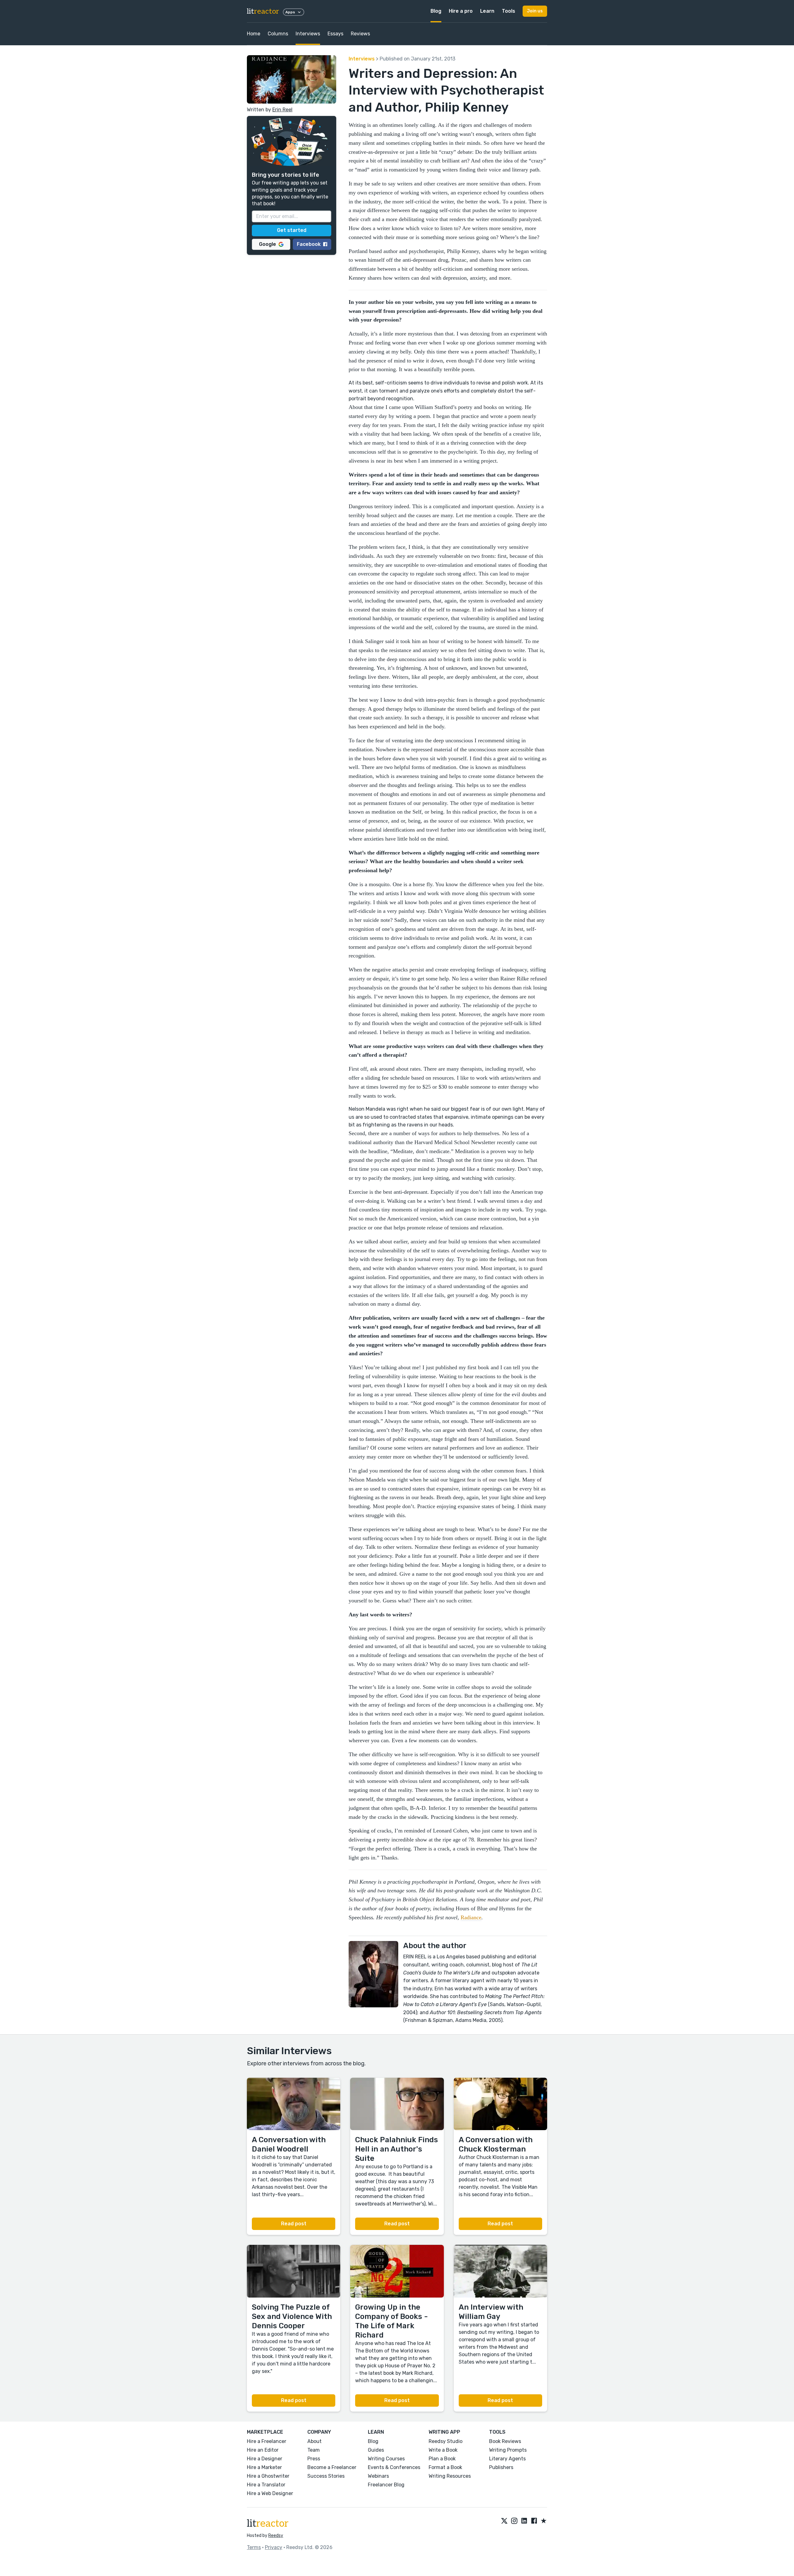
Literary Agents (507, 2459)
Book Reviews (505, 2441)
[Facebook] (534, 2521)
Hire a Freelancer (267, 2441)
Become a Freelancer (332, 2467)
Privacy (274, 2547)
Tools (509, 11)
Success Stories (326, 2476)
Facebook (309, 244)
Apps (290, 12)
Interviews (308, 34)
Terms (254, 2547)
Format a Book (445, 2467)
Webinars (378, 2476)
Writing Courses (386, 2459)
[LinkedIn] (524, 2521)
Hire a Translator (266, 2485)
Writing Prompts (508, 2450)
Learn (487, 11)
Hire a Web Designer (270, 2493)
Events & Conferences (394, 2467)
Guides (376, 2450)
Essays (335, 34)
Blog (436, 11)
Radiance (471, 1917)
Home (254, 34)
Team (314, 2450)
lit (263, 11)
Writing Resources (450, 2476)
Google (268, 244)
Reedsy (276, 2536)
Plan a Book (442, 2459)
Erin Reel (282, 110)
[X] (504, 2521)
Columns (278, 34)
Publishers (501, 2467)
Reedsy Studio (446, 2441)
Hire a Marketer (264, 2467)
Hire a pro (461, 11)
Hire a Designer (265, 2459)
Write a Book (443, 2450)
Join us (535, 11)
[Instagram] (514, 2521)
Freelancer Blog (386, 2485)
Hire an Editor (263, 2450)
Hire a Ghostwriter (268, 2476)
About (314, 2441)
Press (314, 2459)
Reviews (360, 34)
